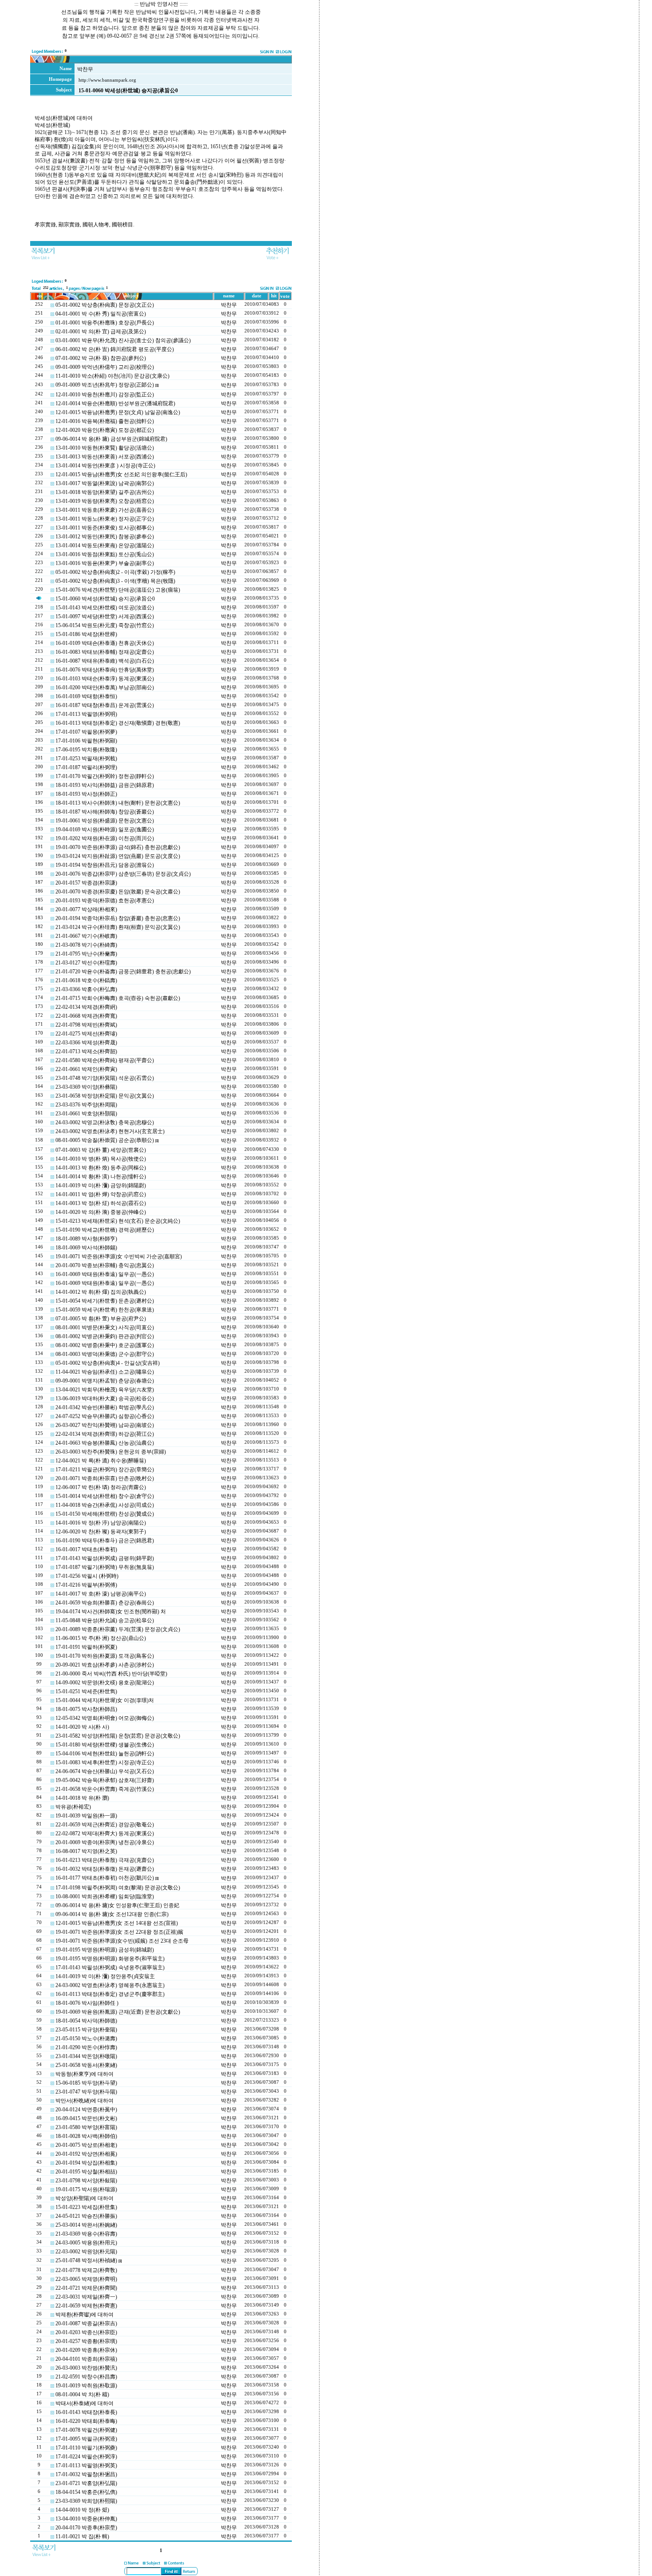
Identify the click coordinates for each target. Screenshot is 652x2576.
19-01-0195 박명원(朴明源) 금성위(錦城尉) (105, 1950)
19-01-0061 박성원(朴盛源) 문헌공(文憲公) (105, 821)
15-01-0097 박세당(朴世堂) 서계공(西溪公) (105, 616)
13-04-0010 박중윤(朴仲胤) (86, 2519)
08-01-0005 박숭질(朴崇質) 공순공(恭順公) (105, 1140)
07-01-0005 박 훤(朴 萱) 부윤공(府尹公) (101, 1319)
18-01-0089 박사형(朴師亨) (86, 1239)
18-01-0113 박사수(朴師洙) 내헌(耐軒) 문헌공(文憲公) (118, 803)
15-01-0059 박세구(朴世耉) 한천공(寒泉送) (105, 1310)
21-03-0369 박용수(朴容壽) (86, 2234)
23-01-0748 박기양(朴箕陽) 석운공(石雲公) (105, 1078)
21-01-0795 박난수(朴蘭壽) (86, 954)
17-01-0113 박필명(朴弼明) (86, 714)
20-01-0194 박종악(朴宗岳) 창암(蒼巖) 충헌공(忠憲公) (118, 918)
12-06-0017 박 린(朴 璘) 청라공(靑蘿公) (101, 1487)
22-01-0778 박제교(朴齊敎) (86, 2270)
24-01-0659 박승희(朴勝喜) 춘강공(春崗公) (105, 1603)
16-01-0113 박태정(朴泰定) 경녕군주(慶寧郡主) (110, 1994)
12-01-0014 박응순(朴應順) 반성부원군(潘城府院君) (115, 403)
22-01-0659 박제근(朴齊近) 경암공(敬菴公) (105, 1825)
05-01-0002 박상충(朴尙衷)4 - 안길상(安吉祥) (108, 1363)
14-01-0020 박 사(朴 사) (82, 1727)
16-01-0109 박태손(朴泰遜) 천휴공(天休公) (105, 643)
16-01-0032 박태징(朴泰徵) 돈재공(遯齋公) (105, 1869)
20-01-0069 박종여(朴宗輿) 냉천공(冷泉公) (105, 1842)
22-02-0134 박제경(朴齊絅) (86, 1007)
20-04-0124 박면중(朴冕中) (86, 2110)
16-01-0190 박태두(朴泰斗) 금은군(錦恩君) (105, 1541)
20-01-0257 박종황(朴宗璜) (86, 2341)
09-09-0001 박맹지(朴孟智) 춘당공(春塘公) (105, 1381)
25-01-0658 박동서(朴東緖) (86, 2065)
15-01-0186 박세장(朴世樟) (86, 634)
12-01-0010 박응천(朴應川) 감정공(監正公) (105, 395)
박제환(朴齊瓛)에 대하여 (84, 2315)
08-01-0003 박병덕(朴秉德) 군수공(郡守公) (105, 1354)
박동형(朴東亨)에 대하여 (84, 2074)
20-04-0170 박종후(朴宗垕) (86, 2528)
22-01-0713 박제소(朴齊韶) (86, 1051)
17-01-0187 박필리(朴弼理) (86, 767)
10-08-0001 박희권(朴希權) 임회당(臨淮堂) (105, 1896)
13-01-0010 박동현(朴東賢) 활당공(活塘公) (105, 448)
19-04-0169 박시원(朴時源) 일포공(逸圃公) (105, 830)
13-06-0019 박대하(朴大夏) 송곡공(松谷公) (105, 1399)
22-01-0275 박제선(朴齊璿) (86, 1034)
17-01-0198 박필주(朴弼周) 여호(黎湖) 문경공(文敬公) (118, 1888)
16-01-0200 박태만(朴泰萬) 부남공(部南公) (105, 687)
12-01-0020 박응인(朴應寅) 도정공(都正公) (105, 430)
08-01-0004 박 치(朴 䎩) (82, 2394)
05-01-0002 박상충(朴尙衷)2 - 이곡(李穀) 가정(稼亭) (115, 572)
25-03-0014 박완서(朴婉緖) (86, 2225)
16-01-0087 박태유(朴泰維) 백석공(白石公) (105, 661)
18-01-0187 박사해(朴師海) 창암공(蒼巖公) (105, 812)
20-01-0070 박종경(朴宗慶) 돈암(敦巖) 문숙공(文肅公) (118, 892)
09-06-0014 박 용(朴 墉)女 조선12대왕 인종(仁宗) (112, 1914)
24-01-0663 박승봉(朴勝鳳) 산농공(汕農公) (105, 1443)
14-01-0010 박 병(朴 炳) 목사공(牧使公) (101, 1159)
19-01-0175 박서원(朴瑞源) (86, 2189)
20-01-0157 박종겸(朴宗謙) (86, 883)
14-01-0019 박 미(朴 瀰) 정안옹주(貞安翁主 (105, 1976)
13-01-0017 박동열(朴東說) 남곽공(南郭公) (105, 483)
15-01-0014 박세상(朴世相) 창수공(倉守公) (105, 1496)
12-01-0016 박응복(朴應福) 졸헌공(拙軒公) (105, 421)
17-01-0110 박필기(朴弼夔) (86, 2448)
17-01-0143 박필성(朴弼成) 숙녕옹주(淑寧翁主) (110, 1968)
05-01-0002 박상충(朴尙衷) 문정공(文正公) (105, 305)
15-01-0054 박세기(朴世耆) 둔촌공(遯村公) (105, 1301)
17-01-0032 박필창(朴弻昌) (86, 2474)
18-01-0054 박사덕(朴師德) (86, 2021)
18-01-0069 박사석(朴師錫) (86, 1248)
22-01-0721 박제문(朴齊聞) (86, 2288)
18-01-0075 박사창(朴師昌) (86, 1709)
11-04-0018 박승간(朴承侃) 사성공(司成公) (105, 1505)
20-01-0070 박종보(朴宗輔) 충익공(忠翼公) (105, 1265)
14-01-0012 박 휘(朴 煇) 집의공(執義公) (101, 1292)
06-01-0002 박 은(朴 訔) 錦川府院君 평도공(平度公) (115, 349)
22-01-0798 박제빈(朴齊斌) (86, 1025)
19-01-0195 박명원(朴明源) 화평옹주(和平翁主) (110, 1959)
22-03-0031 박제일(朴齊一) (86, 2297)
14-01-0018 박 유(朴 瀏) (82, 1798)
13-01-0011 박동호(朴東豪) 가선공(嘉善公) (105, 510)
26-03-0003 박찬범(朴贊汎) (86, 2368)
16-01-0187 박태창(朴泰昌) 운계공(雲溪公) (105, 705)
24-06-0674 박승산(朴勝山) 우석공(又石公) (105, 1771)
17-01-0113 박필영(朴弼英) (86, 2465)
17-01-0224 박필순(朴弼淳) (86, 2457)
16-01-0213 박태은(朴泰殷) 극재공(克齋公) (105, 1860)
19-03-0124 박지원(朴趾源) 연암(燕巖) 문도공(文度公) (118, 856)
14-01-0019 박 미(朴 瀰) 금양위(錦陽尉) (101, 1185)
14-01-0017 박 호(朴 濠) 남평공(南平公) (101, 1594)
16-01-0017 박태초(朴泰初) (86, 1549)
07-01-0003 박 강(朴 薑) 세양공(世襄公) (101, 1150)
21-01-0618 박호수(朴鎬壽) (86, 980)
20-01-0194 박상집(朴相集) (86, 2163)
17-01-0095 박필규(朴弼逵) (86, 2439)
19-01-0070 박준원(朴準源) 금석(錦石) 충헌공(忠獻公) (118, 847)
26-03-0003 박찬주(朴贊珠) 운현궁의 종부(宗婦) (111, 1452)
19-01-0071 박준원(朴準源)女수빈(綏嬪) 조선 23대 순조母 (122, 1941)
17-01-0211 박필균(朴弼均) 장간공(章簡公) (105, 1470)
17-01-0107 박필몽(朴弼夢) (86, 732)
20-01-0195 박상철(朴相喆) (86, 2172)
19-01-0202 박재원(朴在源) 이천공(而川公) (105, 838)
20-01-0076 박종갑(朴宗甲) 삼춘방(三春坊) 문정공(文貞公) (123, 874)
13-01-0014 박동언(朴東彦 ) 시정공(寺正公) (105, 466)
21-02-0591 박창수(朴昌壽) (86, 2377)
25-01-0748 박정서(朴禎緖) (86, 2260)
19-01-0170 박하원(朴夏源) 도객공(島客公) (105, 1656)
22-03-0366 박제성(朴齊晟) (86, 1043)
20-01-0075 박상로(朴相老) (86, 2145)
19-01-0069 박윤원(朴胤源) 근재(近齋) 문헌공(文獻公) (118, 2012)
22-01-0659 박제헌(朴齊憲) (86, 2306)
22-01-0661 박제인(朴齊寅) (86, 1069)
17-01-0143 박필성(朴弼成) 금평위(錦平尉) (105, 1558)
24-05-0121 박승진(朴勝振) (86, 2216)
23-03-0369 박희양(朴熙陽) (86, 2501)
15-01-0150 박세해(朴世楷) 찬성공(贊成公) (105, 1514)
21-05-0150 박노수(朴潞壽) (86, 2039)
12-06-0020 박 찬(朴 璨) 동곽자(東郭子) (101, 1532)
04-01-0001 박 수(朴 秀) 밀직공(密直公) (101, 314)
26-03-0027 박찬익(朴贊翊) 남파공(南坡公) (105, 1425)
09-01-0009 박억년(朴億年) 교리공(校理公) (105, 367)
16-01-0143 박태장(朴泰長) (86, 2412)
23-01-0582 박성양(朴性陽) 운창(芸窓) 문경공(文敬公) (118, 1736)
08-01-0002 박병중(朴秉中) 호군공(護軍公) (105, 1345)
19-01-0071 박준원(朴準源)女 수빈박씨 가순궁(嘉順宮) (119, 1256)
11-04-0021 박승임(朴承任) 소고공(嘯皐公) (105, 1372)
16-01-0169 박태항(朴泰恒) (86, 696)
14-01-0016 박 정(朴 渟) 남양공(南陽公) (101, 1523)
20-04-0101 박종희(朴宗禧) (86, 2359)
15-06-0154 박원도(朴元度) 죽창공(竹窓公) (105, 625)
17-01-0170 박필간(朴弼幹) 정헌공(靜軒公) (105, 776)
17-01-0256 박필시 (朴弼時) (87, 1576)
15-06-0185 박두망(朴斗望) (86, 2083)
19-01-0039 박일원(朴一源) (86, 1816)
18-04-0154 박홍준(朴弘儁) (86, 2492)
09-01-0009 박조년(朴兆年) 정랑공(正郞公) (105, 385)
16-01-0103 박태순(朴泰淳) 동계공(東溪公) (105, 679)
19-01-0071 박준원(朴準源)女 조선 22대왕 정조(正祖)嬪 (119, 1932)
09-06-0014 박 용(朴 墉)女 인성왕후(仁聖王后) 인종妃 (117, 1905)
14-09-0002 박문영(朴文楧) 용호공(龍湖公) (105, 1683)
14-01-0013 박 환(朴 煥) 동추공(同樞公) (101, 1168)
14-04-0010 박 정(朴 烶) (82, 2510)
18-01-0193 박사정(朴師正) (86, 794)
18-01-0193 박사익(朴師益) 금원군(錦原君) (105, 785)
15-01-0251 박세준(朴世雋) (86, 1691)
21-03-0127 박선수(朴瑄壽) (86, 963)
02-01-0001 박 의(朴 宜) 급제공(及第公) (101, 332)
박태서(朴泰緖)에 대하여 (84, 2403)
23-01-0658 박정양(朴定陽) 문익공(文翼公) (105, 1096)
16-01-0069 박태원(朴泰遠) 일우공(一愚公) (105, 1274)
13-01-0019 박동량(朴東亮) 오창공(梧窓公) (105, 501)
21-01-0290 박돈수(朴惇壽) (86, 2047)
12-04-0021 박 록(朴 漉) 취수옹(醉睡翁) (101, 1461)
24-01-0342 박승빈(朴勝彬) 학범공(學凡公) (105, 1407)
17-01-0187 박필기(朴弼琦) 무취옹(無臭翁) (105, 1567)
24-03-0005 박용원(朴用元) (86, 2243)
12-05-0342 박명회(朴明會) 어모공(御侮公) (105, 1718)
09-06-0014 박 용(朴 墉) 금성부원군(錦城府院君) (111, 439)
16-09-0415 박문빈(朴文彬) (86, 2118)
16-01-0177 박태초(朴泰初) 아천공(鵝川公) (105, 1878)
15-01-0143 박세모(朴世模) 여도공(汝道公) (105, 608)
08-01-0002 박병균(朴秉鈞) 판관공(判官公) (105, 1336)
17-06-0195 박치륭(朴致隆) (86, 750)
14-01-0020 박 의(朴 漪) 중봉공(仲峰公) (101, 1212)
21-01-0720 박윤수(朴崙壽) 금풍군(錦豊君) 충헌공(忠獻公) (123, 972)
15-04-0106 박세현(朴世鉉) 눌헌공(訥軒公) (105, 1754)
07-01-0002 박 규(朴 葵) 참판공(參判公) (101, 358)
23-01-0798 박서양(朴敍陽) (86, 2181)
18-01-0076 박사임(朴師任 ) (87, 2003)
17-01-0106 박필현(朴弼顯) (86, 741)
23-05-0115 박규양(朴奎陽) (86, 2030)
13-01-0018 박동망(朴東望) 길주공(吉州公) (105, 492)
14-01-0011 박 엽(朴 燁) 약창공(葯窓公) (101, 1194)
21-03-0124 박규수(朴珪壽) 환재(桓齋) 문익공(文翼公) (118, 927)
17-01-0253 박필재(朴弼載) (86, 759)
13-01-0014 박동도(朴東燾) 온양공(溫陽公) (105, 545)
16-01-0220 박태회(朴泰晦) (86, 2421)
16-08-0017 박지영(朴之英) (86, 1851)
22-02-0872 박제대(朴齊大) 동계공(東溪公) (105, 1833)
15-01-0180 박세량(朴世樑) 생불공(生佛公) (105, 1745)
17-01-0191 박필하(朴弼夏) (86, 1647)
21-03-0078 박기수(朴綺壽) (86, 945)
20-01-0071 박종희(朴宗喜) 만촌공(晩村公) (105, 1478)
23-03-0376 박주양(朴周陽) (86, 1105)
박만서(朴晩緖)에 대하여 (84, 2101)
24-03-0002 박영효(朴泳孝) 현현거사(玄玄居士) (110, 1131)
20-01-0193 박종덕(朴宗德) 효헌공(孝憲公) (105, 901)
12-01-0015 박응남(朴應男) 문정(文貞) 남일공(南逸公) (118, 412)
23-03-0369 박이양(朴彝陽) (86, 1087)
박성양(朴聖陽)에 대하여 (84, 2198)
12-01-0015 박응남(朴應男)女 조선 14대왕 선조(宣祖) (117, 1923)
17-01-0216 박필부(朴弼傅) (86, 1585)
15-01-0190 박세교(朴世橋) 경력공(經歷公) (105, 1230)
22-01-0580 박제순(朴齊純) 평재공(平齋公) (105, 1060)
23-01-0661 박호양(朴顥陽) (86, 1114)
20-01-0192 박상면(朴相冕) (86, 2154)
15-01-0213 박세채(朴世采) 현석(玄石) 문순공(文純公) (118, 1221)
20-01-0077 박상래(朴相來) (86, 909)
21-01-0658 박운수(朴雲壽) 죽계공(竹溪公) (105, 1789)
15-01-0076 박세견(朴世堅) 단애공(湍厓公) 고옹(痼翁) (118, 590)
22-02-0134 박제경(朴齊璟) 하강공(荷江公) (105, 1434)
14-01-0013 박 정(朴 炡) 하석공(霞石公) (101, 1203)
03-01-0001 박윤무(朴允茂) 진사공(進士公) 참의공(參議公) (123, 340)
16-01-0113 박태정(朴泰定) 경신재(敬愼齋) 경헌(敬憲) (118, 723)
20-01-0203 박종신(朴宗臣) (86, 2332)
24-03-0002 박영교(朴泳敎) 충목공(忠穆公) (105, 1122)
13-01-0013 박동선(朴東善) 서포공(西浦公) (105, 457)
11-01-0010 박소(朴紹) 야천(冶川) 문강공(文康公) (112, 376)
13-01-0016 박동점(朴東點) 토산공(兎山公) (105, 554)
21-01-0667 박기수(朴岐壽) (86, 936)
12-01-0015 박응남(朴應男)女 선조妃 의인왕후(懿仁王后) (121, 474)
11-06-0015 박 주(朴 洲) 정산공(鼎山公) (101, 1638)
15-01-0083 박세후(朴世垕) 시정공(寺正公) (105, 1762)
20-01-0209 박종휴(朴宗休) (86, 2350)
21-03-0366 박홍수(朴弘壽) (86, 989)
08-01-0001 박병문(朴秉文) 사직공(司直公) (105, 1328)
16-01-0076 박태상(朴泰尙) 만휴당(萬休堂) (105, 670)
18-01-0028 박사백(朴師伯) (86, 2136)
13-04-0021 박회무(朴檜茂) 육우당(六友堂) (105, 1390)
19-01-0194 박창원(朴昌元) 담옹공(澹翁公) (105, 865)
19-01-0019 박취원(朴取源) (86, 2386)
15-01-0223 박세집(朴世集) (86, 2207)
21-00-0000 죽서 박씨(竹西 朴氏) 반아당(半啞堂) (111, 1674)
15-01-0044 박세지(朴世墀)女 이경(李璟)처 (105, 1700)
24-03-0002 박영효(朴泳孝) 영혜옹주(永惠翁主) (110, 1985)
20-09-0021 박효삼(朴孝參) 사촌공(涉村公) (105, 1665)
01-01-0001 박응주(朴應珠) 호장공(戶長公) (105, 323)
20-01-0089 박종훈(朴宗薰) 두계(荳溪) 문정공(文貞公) (118, 1629)
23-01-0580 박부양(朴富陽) (86, 2127)
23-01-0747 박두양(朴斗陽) (86, 2092)
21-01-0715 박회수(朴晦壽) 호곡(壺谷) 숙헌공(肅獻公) (118, 998)
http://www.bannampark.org (107, 80)
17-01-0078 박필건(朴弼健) (86, 2430)
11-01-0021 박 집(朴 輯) (82, 2536)
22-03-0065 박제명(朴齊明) (86, 2279)
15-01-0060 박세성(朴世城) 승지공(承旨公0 (105, 599)
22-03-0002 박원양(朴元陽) (86, 2252)
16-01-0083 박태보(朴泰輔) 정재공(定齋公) (105, 652)
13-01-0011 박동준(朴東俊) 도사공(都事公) (105, 528)
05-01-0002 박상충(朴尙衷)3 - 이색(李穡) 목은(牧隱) (115, 581)
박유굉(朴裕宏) (73, 1807)
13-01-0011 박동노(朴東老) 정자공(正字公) (105, 519)
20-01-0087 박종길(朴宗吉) (86, 2323)
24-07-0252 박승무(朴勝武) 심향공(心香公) (105, 1416)
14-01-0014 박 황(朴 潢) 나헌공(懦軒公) (101, 1177)
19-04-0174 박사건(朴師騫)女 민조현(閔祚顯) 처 (111, 1612)
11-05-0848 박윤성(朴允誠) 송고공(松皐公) (105, 1620)
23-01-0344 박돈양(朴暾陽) (86, 2056)
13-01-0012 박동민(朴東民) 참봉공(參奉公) (105, 537)
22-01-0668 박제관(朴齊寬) (86, 1016)
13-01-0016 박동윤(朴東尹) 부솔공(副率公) (105, 563)
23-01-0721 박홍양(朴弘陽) (86, 2483)
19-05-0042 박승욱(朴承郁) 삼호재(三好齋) (105, 1780)
